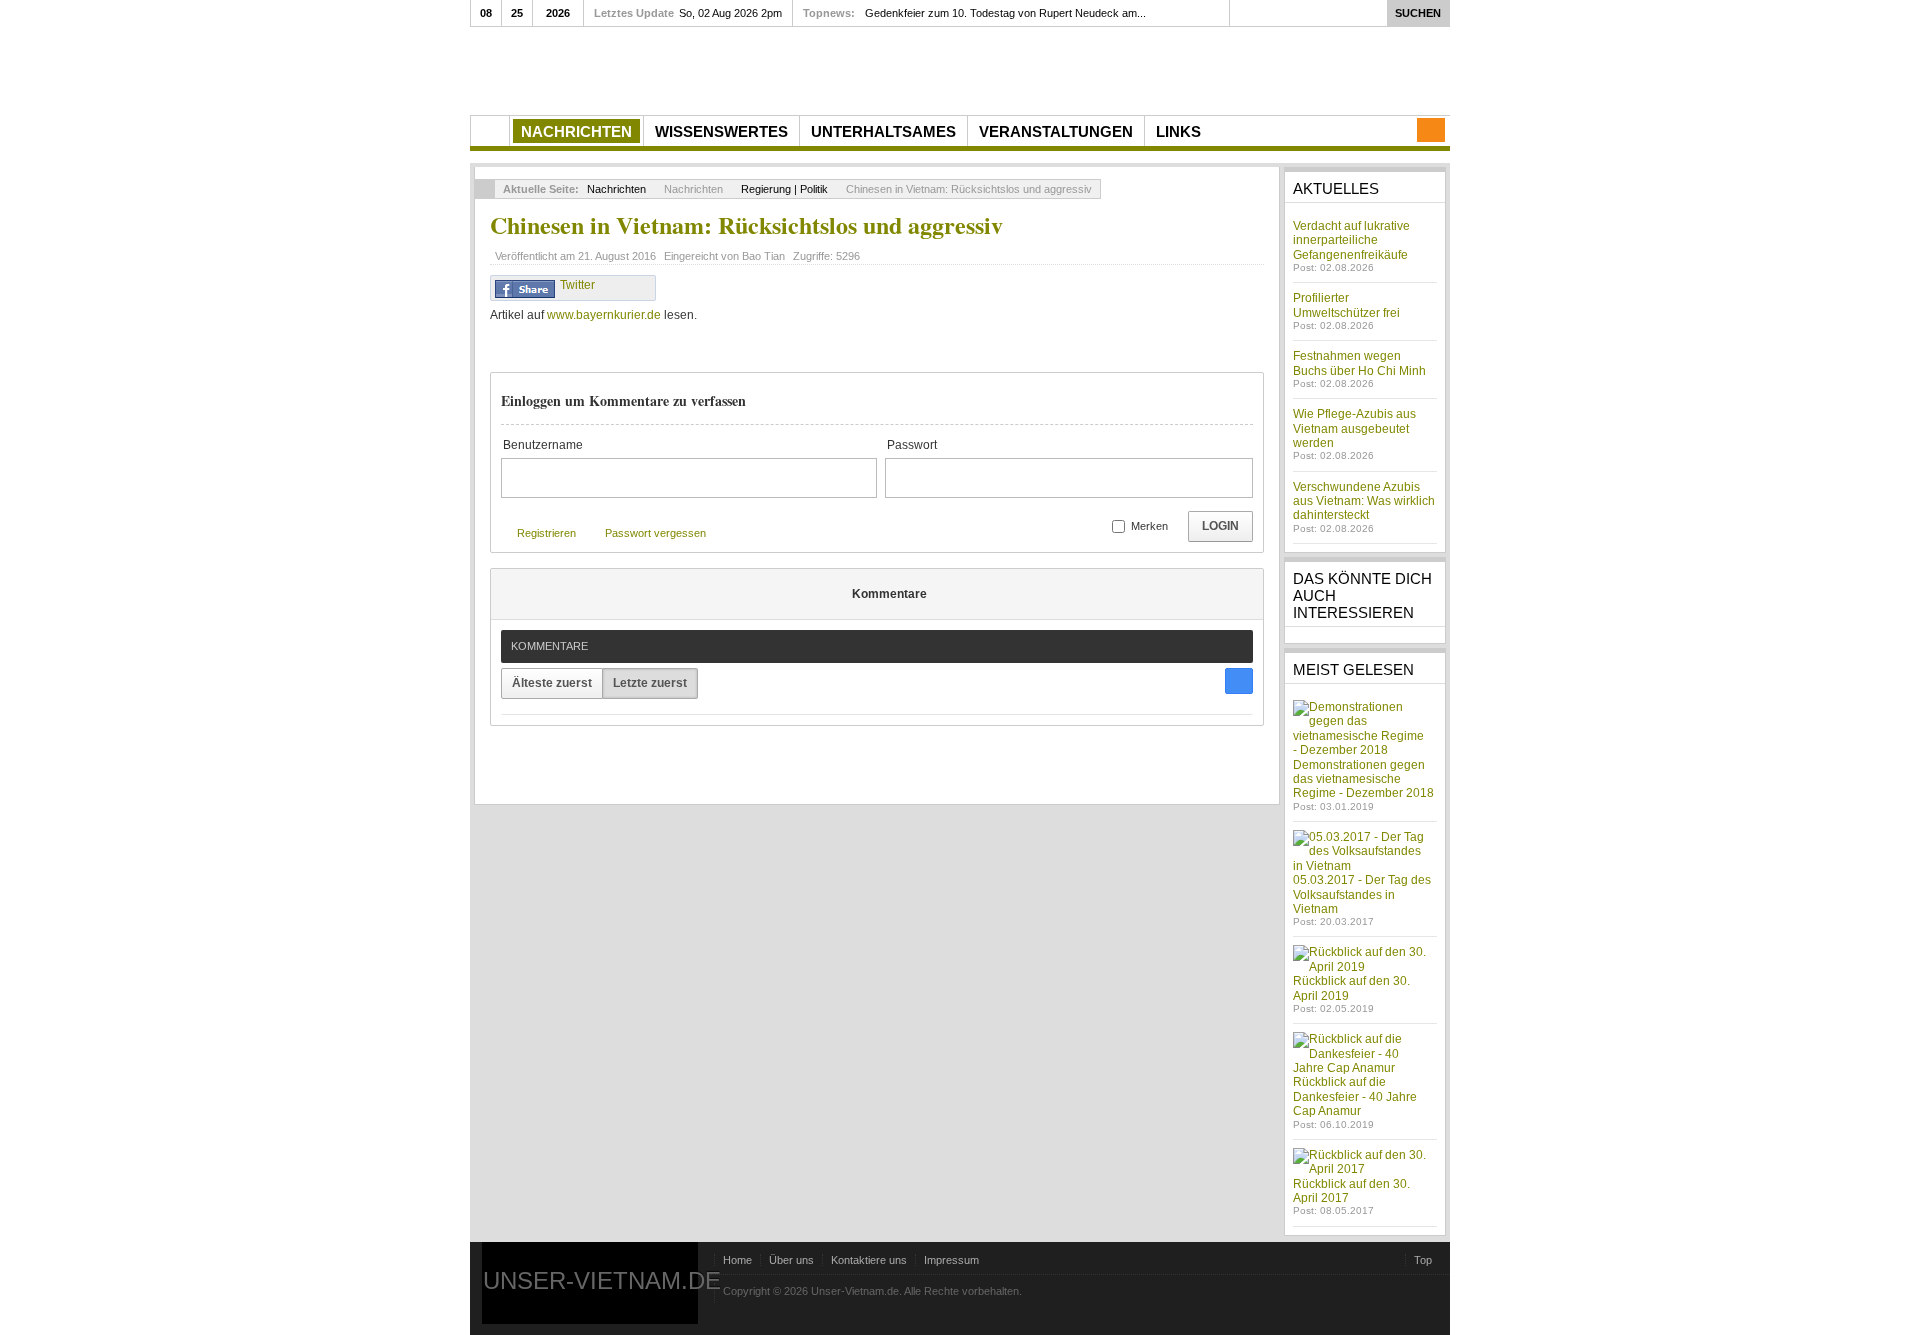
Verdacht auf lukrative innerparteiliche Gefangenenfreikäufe (1351, 240)
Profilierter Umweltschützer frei (1346, 305)
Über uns (791, 1260)
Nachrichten (616, 189)
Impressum (951, 1260)
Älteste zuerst (552, 683)
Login (1220, 526)
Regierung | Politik (784, 189)
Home (737, 1260)
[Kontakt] (1431, 130)
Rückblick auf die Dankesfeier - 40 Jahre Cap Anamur (1355, 1096)
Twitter (577, 285)
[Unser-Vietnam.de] (659, 68)
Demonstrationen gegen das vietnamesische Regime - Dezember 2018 (1363, 779)
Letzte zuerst (650, 683)
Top (1423, 1260)
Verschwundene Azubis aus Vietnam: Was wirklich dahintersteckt (1364, 501)
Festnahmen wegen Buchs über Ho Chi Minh (1359, 363)
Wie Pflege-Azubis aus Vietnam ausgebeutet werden (1354, 428)
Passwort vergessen (655, 533)
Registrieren (546, 533)
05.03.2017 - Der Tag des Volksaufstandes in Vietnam (1362, 894)
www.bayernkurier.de (604, 315)
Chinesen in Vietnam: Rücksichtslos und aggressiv (746, 224)
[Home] (490, 131)
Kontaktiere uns (869, 1260)
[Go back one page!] (485, 189)
